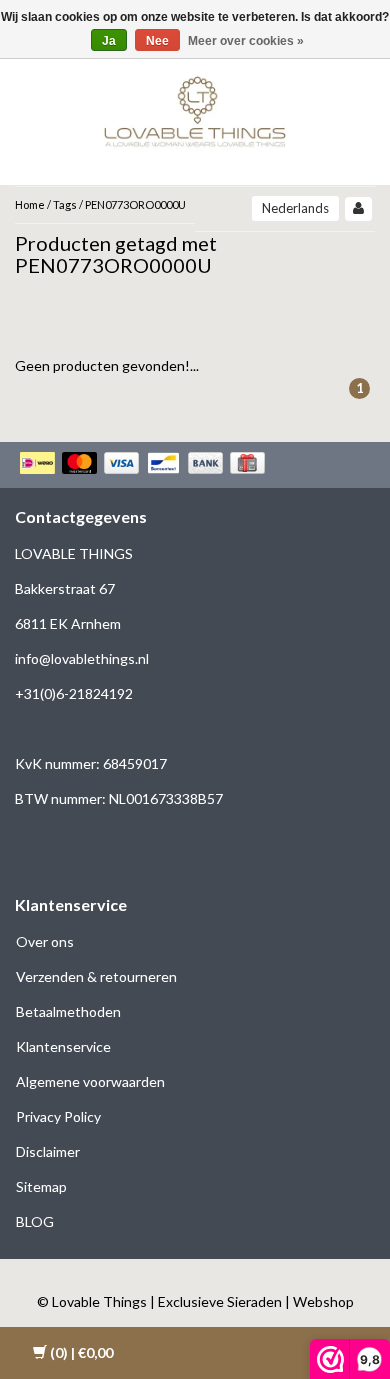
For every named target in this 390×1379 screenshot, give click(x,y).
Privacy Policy (58, 1116)
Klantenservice (63, 1046)
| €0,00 (81, 1352)
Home (30, 204)
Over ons (45, 941)
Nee (157, 41)
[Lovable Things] (195, 107)
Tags (65, 204)
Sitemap (41, 1186)
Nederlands (295, 208)
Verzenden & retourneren (96, 976)
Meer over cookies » (246, 41)
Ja (109, 41)
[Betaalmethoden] (144, 465)
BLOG (35, 1221)
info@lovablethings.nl (82, 658)
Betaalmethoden (68, 1011)
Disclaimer (48, 1151)
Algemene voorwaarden (90, 1081)
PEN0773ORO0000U (135, 204)
